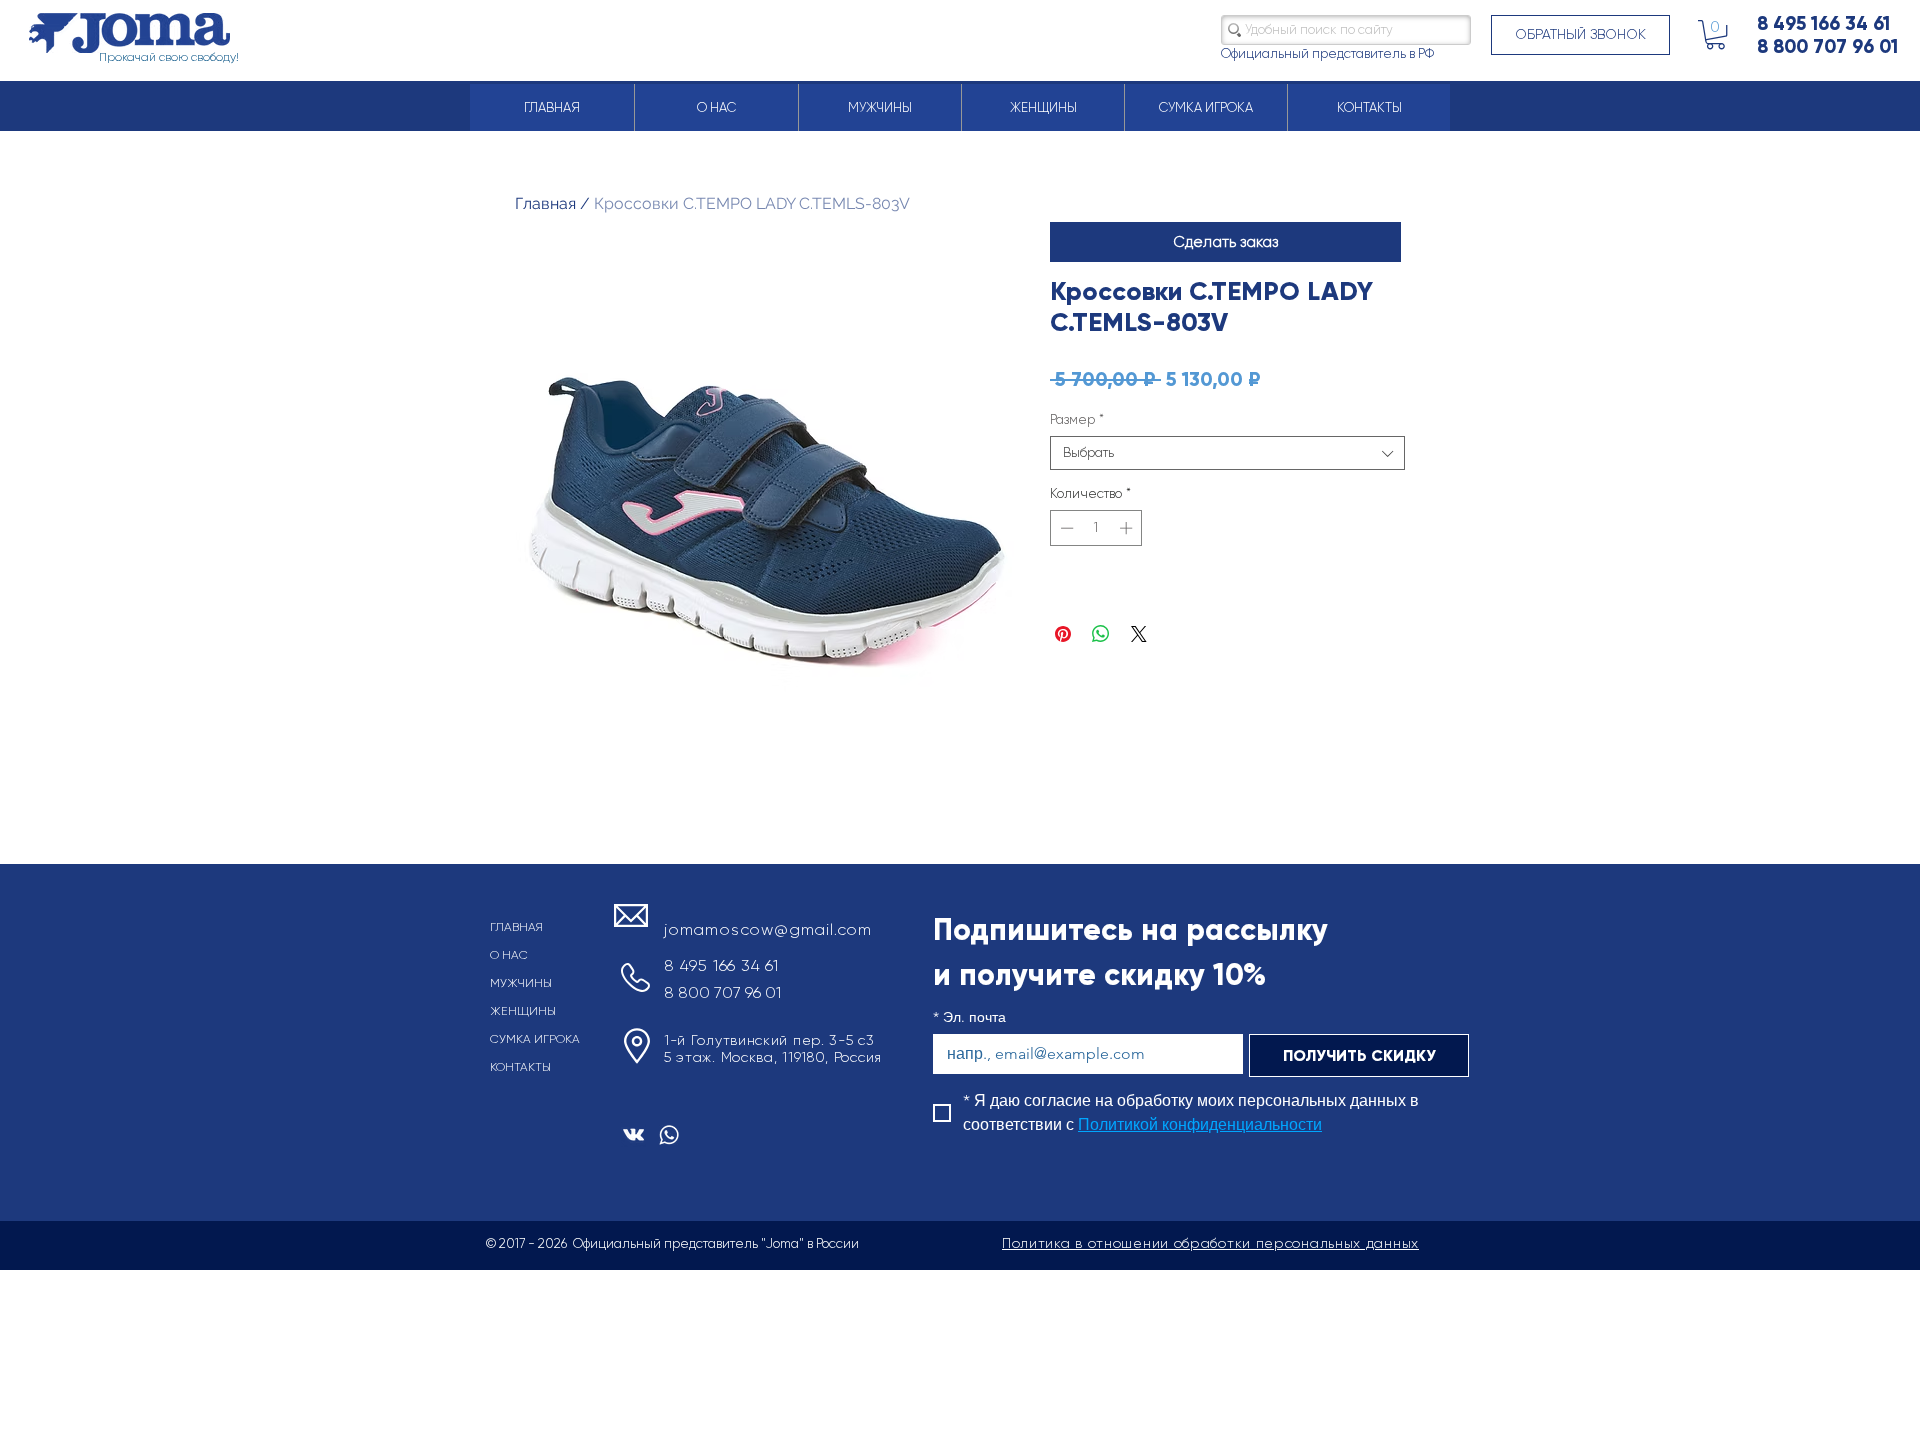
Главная (545, 203)
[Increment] (1128, 528)
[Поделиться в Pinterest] (1063, 634)
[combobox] (1227, 453)
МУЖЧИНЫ (521, 983)
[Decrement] (1065, 528)
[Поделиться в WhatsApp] (1101, 634)
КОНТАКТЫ (520, 1067)
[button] (1580, 35)
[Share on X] (1139, 634)
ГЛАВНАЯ (516, 927)
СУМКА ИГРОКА (535, 1039)
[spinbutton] (1096, 528)
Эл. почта (969, 1017)
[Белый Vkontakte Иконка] (633, 1134)
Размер (1077, 419)
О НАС (509, 955)
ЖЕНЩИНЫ (523, 1011)
